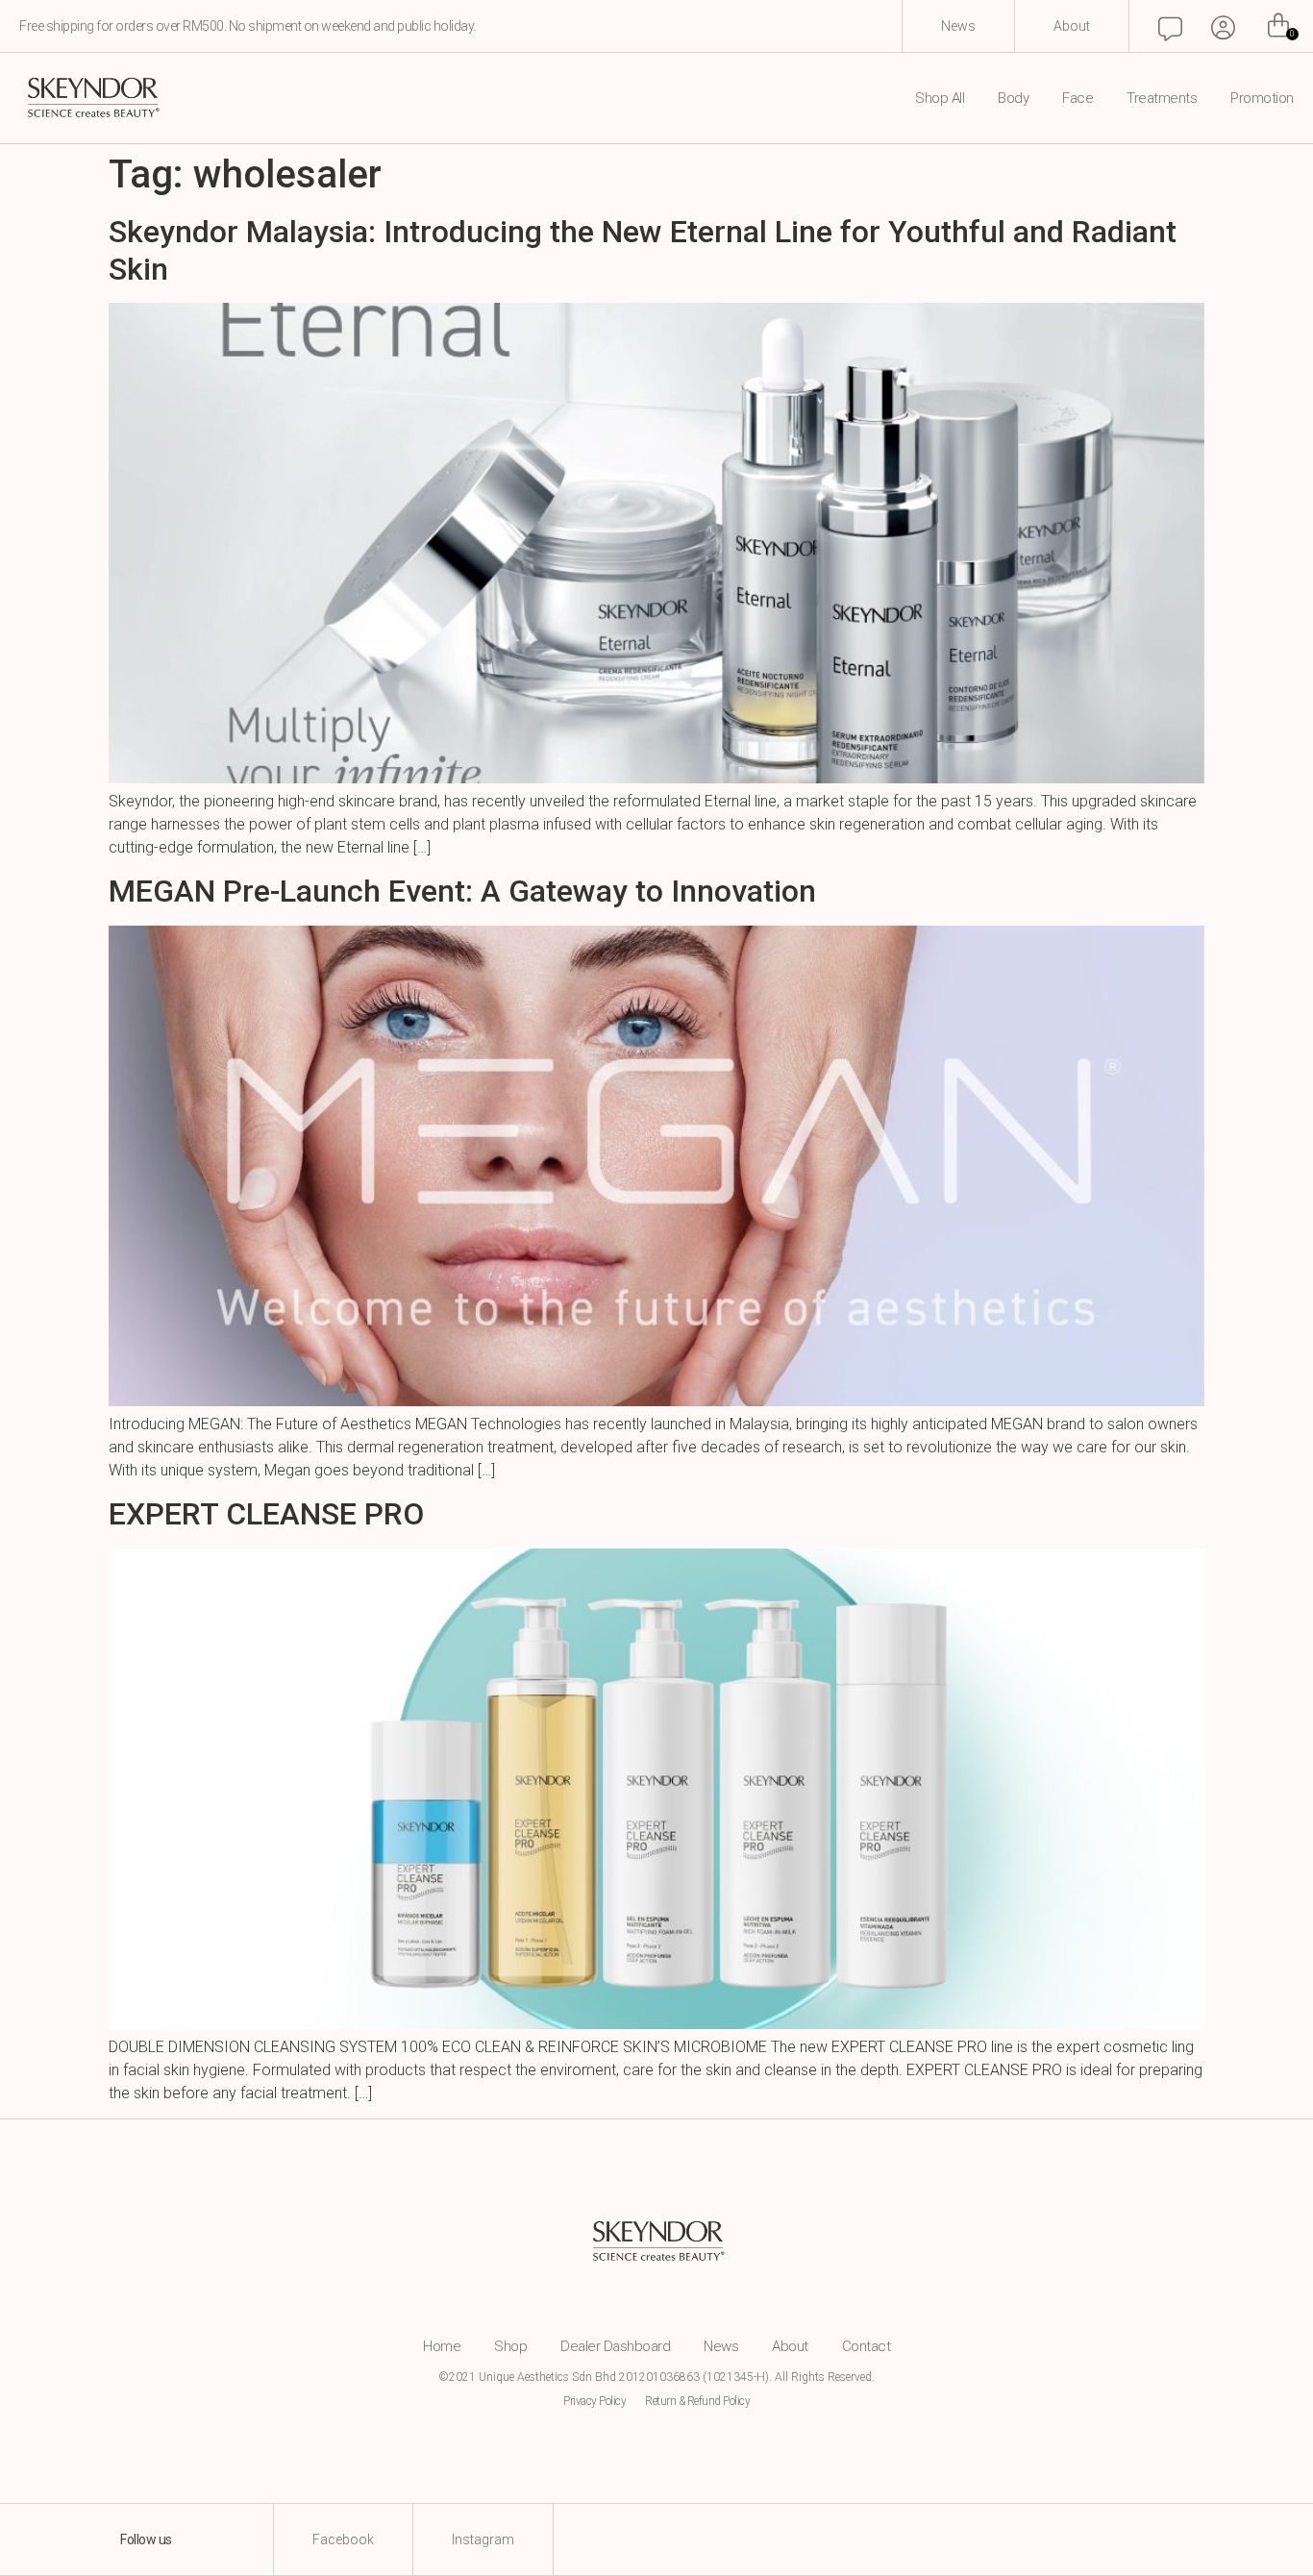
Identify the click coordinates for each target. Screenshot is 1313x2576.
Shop (510, 2346)
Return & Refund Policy (697, 2401)
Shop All (940, 99)
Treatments (1162, 99)
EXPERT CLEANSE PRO (266, 1514)
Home (442, 2346)
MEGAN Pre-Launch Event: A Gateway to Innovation (462, 891)
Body (1013, 99)
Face (1078, 99)
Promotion (1262, 99)
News (721, 2346)
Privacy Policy (595, 2401)
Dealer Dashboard (615, 2346)
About (790, 2346)
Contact (867, 2346)
